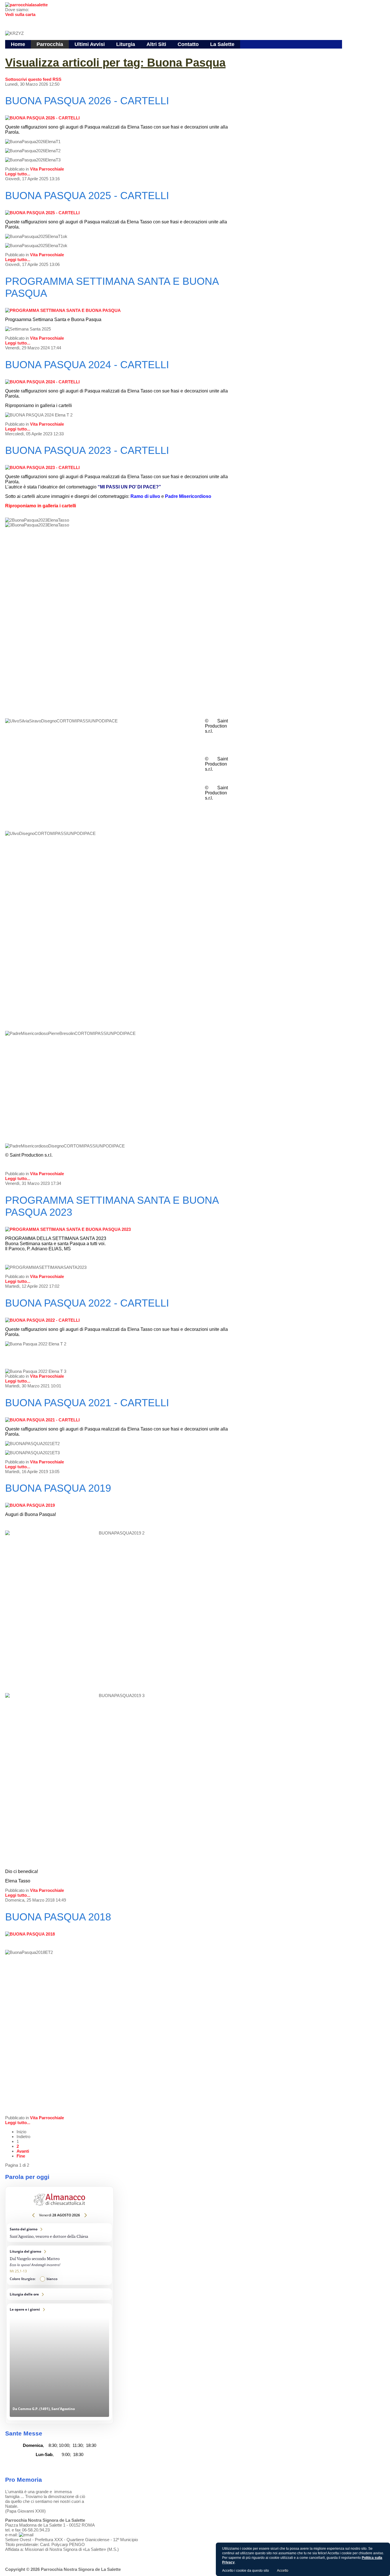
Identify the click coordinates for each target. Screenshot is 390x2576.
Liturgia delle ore (59, 2294)
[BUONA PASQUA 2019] (30, 1505)
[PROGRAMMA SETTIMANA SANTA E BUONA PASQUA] (63, 310)
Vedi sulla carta (20, 14)
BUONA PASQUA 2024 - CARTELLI (87, 365)
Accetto (283, 2571)
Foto (115, 2559)
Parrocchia (50, 44)
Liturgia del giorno (59, 2265)
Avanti (23, 2151)
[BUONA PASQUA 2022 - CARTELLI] (42, 1320)
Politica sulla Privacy (173, 2559)
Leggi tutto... (18, 174)
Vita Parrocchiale (47, 169)
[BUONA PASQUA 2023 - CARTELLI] (42, 467)
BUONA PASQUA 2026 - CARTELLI (87, 101)
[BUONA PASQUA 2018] (30, 1934)
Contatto (188, 44)
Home (18, 44)
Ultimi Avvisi (90, 44)
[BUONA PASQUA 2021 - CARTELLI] (42, 1420)
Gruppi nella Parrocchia (97, 53)
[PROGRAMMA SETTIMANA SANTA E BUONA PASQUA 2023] (68, 1229)
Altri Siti (156, 44)
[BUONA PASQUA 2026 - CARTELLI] (42, 118)
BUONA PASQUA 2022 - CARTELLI (87, 1303)
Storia (145, 53)
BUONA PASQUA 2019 (58, 1488)
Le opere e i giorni (59, 2362)
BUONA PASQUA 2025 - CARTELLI (87, 196)
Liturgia (126, 44)
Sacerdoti (130, 53)
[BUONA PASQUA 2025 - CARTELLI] (42, 213)
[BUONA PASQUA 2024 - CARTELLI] (42, 382)
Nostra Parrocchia (55, 53)
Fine (21, 2156)
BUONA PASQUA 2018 (58, 1917)
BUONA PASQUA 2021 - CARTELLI (87, 1403)
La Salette (222, 44)
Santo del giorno (59, 2233)
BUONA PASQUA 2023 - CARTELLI (87, 450)
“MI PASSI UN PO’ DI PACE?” (129, 487)
